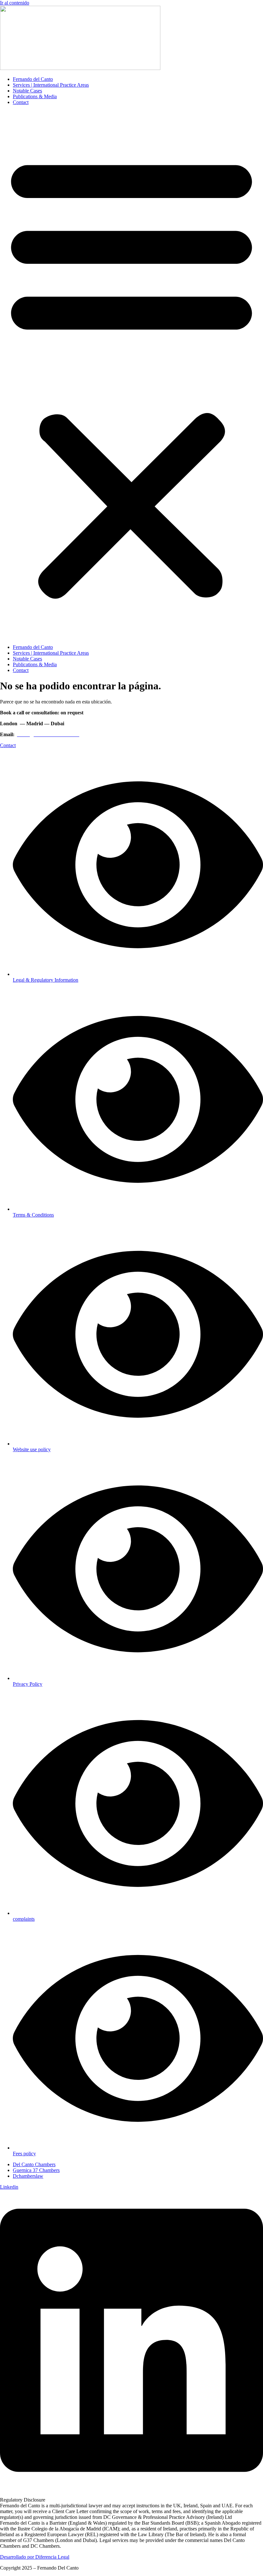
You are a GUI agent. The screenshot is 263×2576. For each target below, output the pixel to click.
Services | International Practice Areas (51, 85)
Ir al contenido (15, 3)
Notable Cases (27, 91)
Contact (21, 102)
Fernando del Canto (33, 79)
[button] (131, 375)
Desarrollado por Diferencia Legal (35, 2557)
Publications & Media (35, 96)
